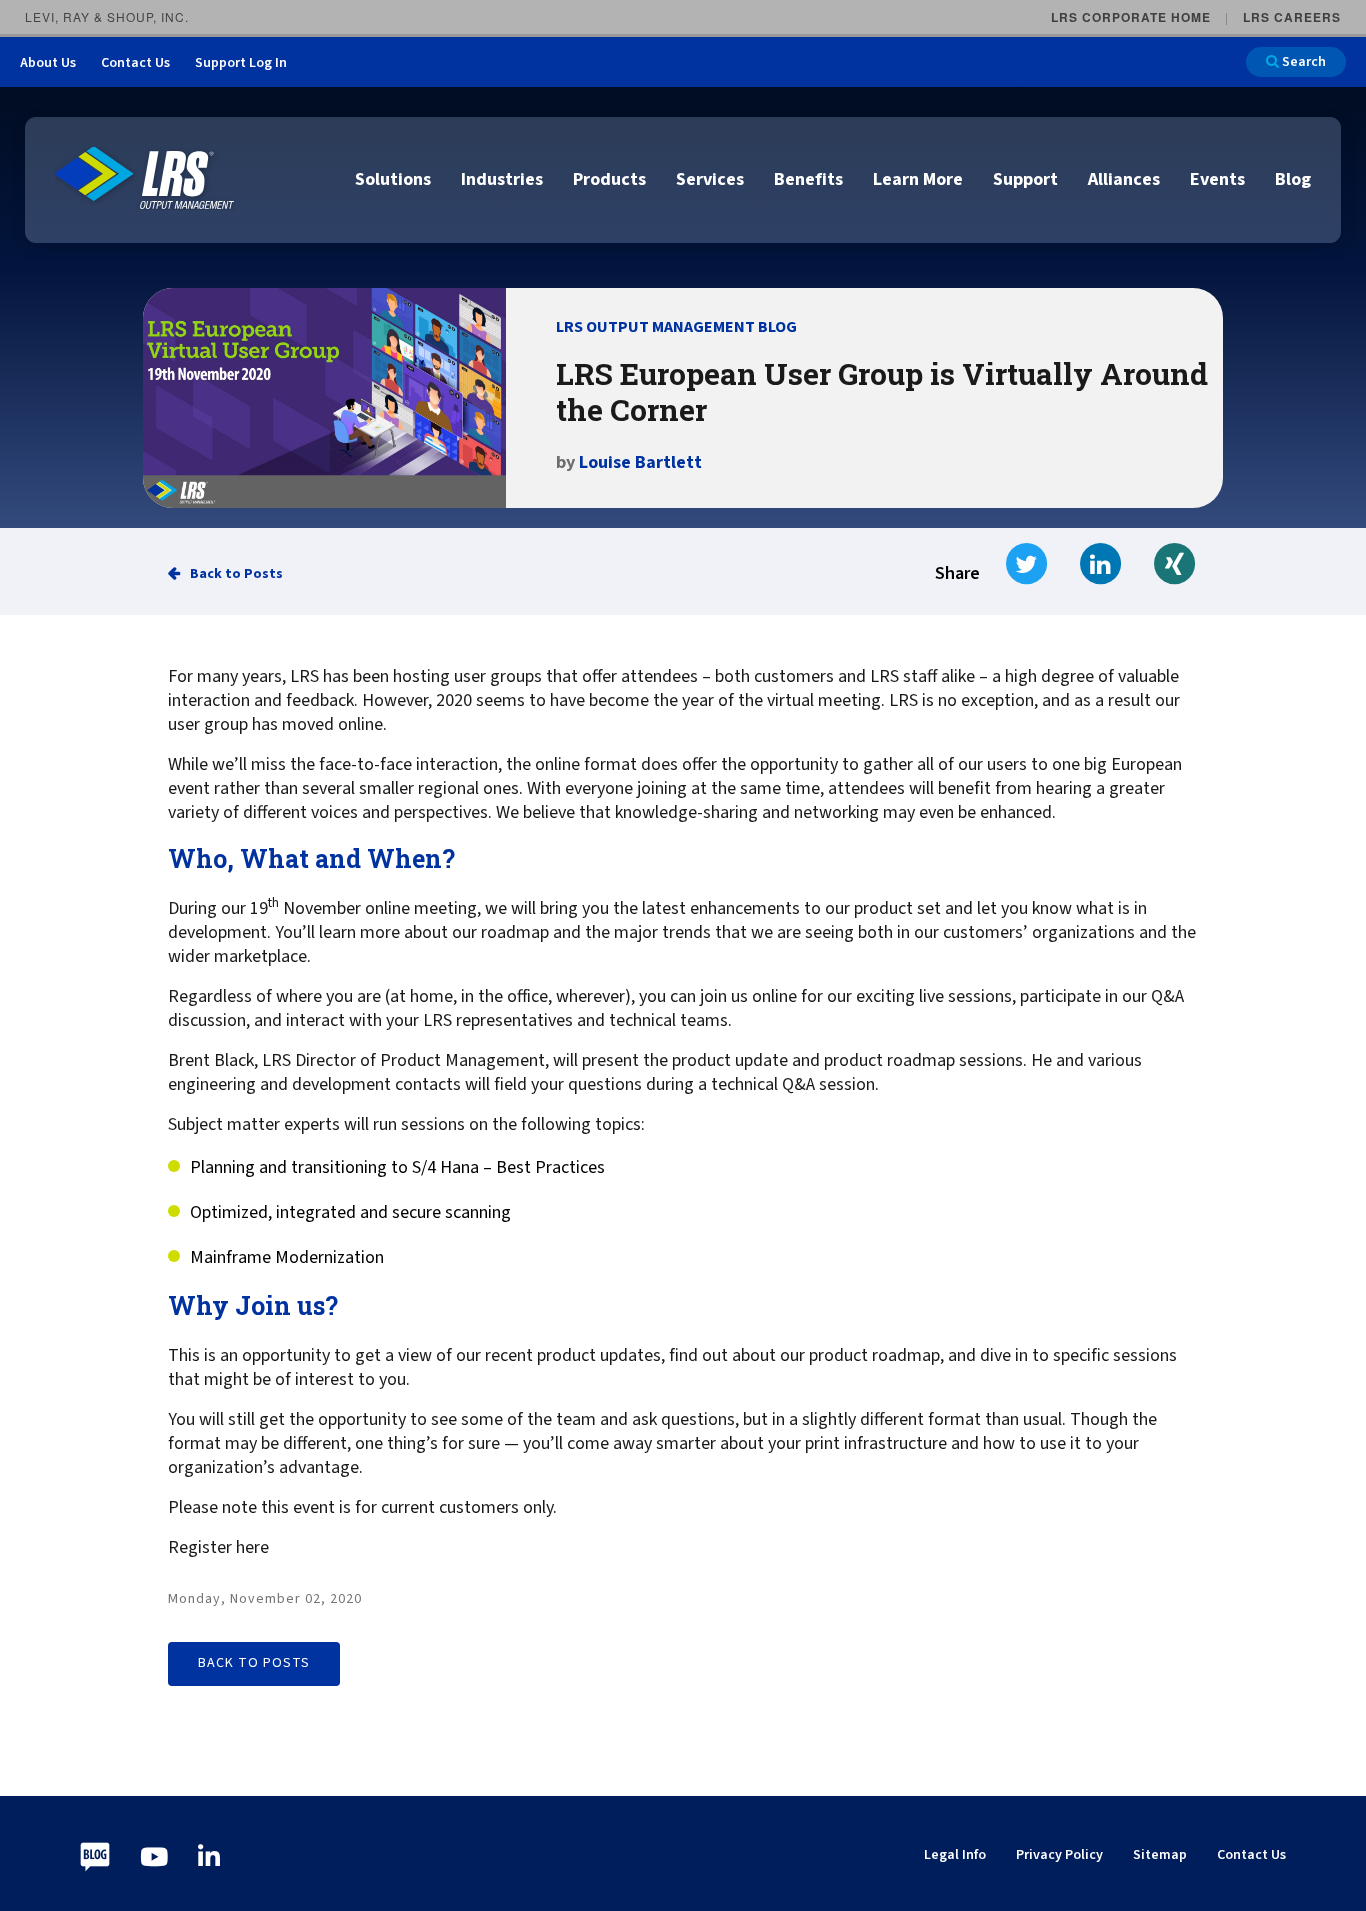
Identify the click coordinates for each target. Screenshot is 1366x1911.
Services (710, 179)
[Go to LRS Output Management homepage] (145, 178)
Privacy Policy (1059, 1855)
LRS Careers (1292, 17)
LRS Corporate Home (1131, 17)
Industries (502, 179)
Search (1302, 62)
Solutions (393, 179)
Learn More (918, 179)
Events (1217, 179)
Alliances (1124, 179)
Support (1025, 179)
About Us (48, 63)
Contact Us (135, 63)
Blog (1293, 179)
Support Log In (241, 63)
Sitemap (1160, 1855)
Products (609, 179)
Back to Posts (236, 574)
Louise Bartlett (640, 462)
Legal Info (955, 1855)
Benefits (808, 179)
